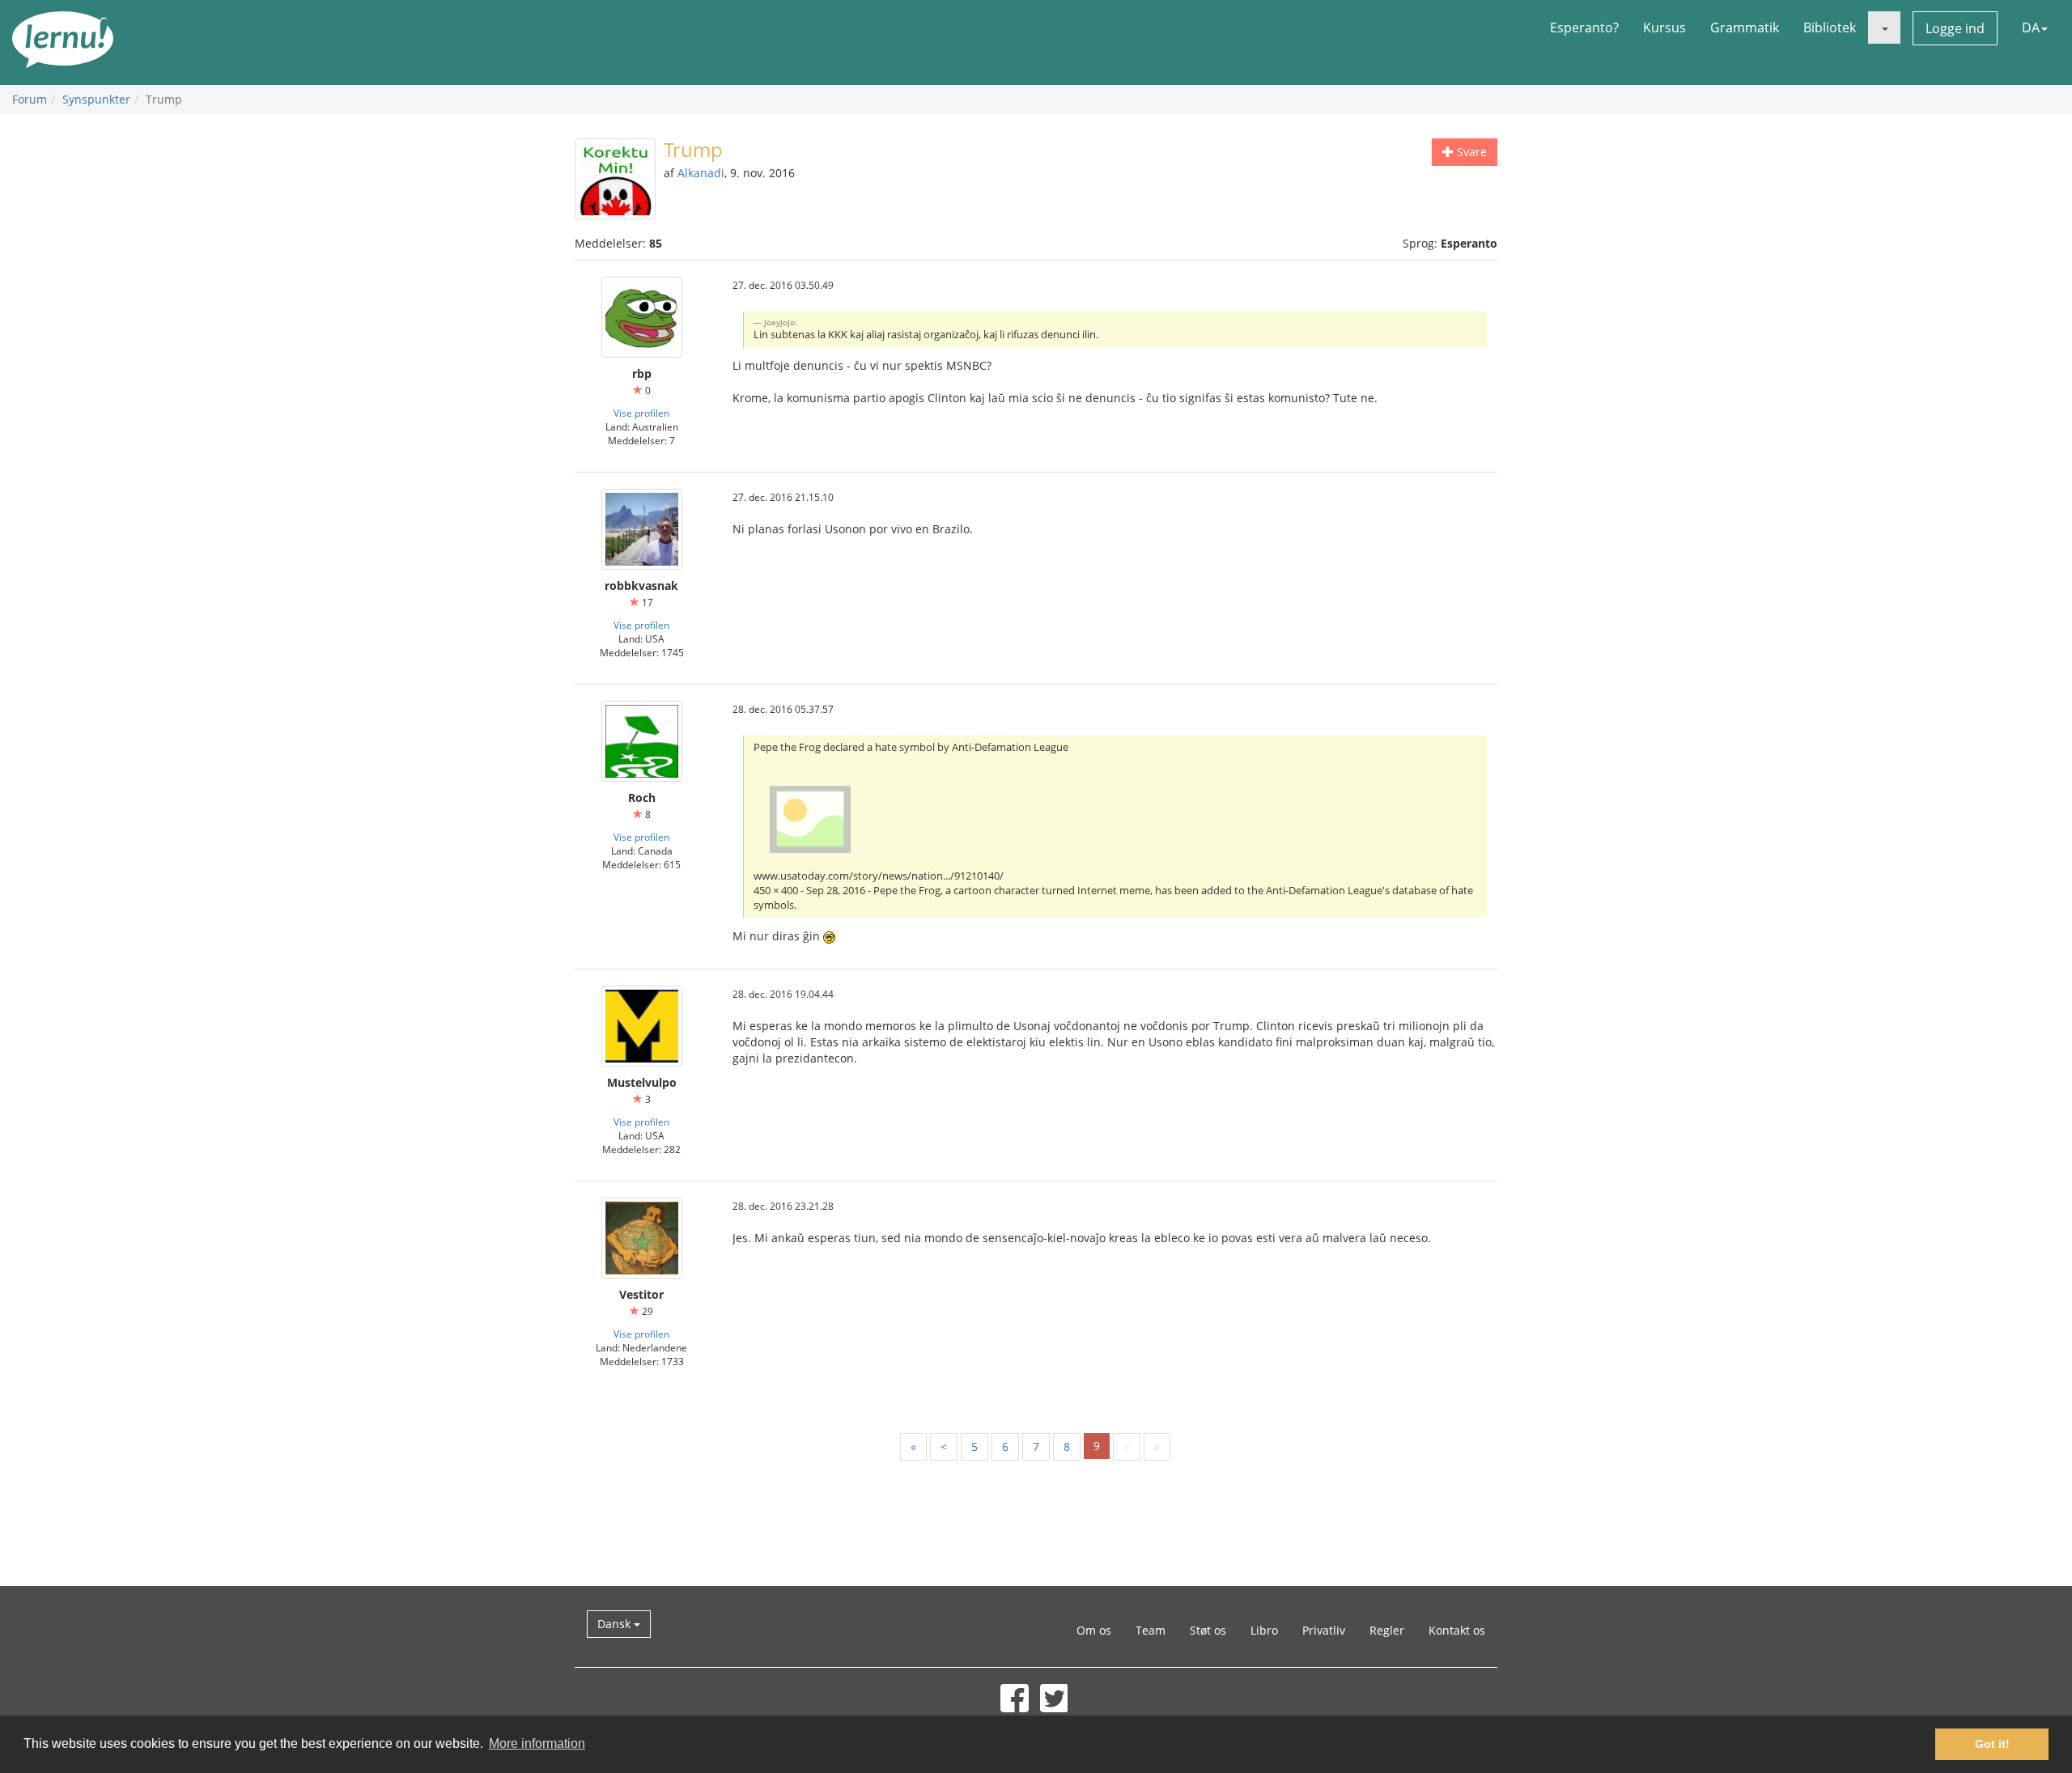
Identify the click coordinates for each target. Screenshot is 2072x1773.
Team (1151, 1630)
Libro (1264, 1630)
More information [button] (537, 1743)
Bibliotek (1830, 28)
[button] (1884, 28)
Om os (1094, 1630)
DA (2031, 28)
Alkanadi (701, 173)
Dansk (616, 1624)
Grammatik (1745, 28)
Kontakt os (1457, 1630)
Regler (1387, 1630)
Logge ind (1955, 28)
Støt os (1208, 1630)
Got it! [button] (1992, 1744)
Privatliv (1324, 1630)
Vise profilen (641, 413)
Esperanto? (1584, 28)
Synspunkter (96, 99)
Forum (30, 99)
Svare (1470, 152)
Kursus (1664, 28)
